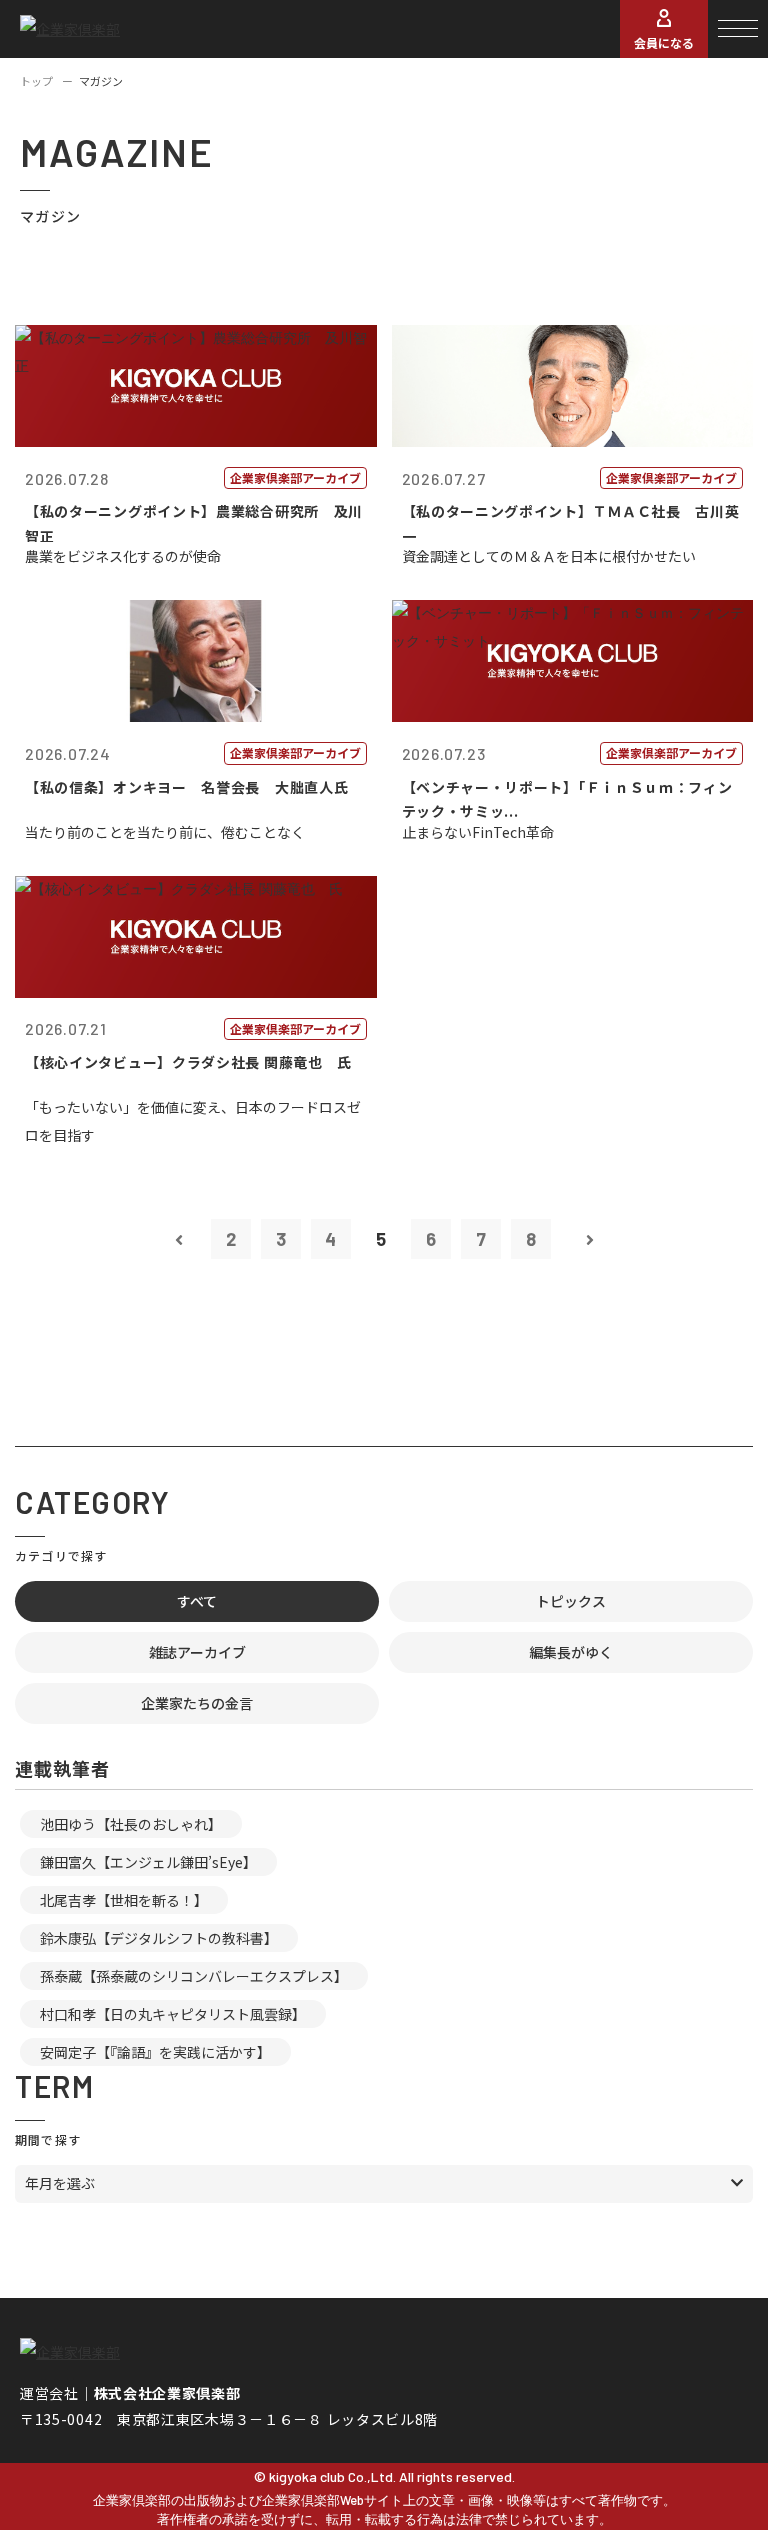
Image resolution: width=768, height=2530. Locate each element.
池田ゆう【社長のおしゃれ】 (131, 1824)
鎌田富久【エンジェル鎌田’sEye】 (148, 1862)
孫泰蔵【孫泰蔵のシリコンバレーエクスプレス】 (194, 1976)
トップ (36, 81)
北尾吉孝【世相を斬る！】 (124, 1900)
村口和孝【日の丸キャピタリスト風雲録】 (173, 2014)
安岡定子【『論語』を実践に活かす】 (155, 2052)
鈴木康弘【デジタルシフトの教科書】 (159, 1938)
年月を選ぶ (60, 2183)
